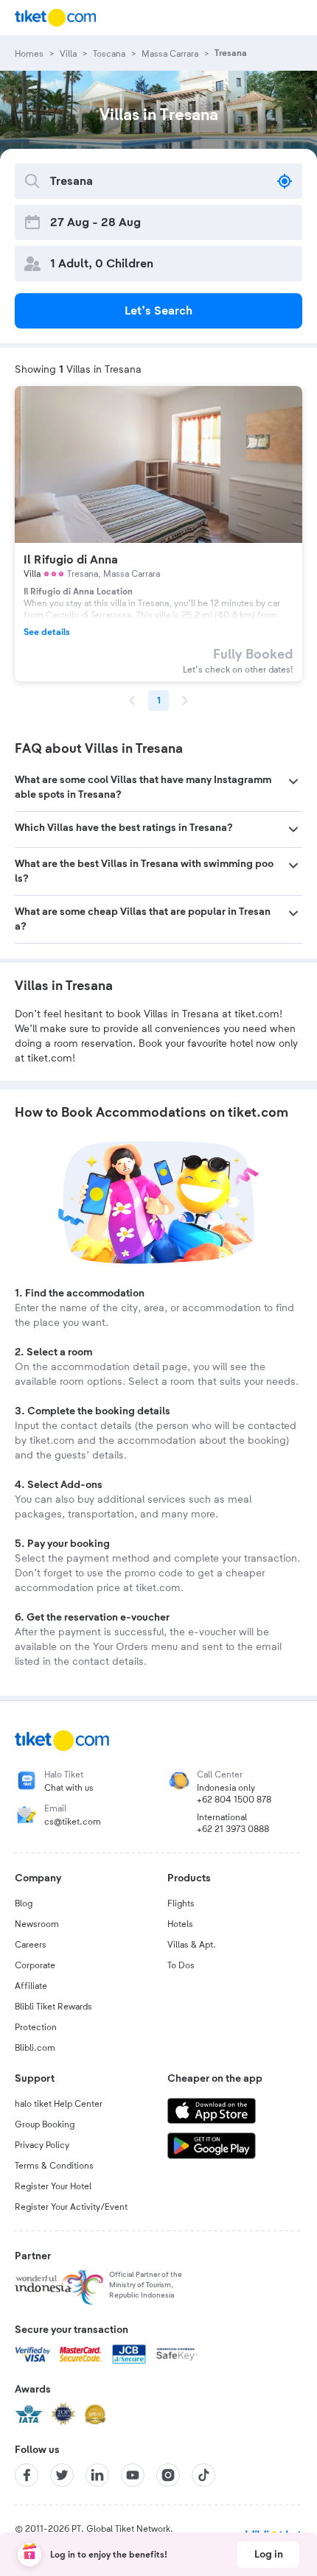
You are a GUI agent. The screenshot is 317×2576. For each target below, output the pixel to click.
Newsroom (37, 1924)
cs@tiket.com (73, 1822)
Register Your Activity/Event (71, 2207)
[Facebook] (27, 2475)
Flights (181, 1903)
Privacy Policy (42, 2145)
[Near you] (285, 181)
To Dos (181, 1965)
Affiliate (31, 1986)
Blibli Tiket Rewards (53, 2007)
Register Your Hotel (53, 2186)
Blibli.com (35, 2048)
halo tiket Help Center (59, 2104)
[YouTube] (133, 2475)
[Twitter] (62, 2475)
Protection (36, 2027)
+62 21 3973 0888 (233, 1829)
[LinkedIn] (97, 2475)
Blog (24, 1903)
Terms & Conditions (54, 2166)
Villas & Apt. (192, 1945)
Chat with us (69, 1788)
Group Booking (45, 2124)
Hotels (180, 1924)
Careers (31, 1945)
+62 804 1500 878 (234, 1800)
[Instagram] (168, 2475)
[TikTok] (203, 2475)
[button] (158, 787)
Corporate (35, 1965)
